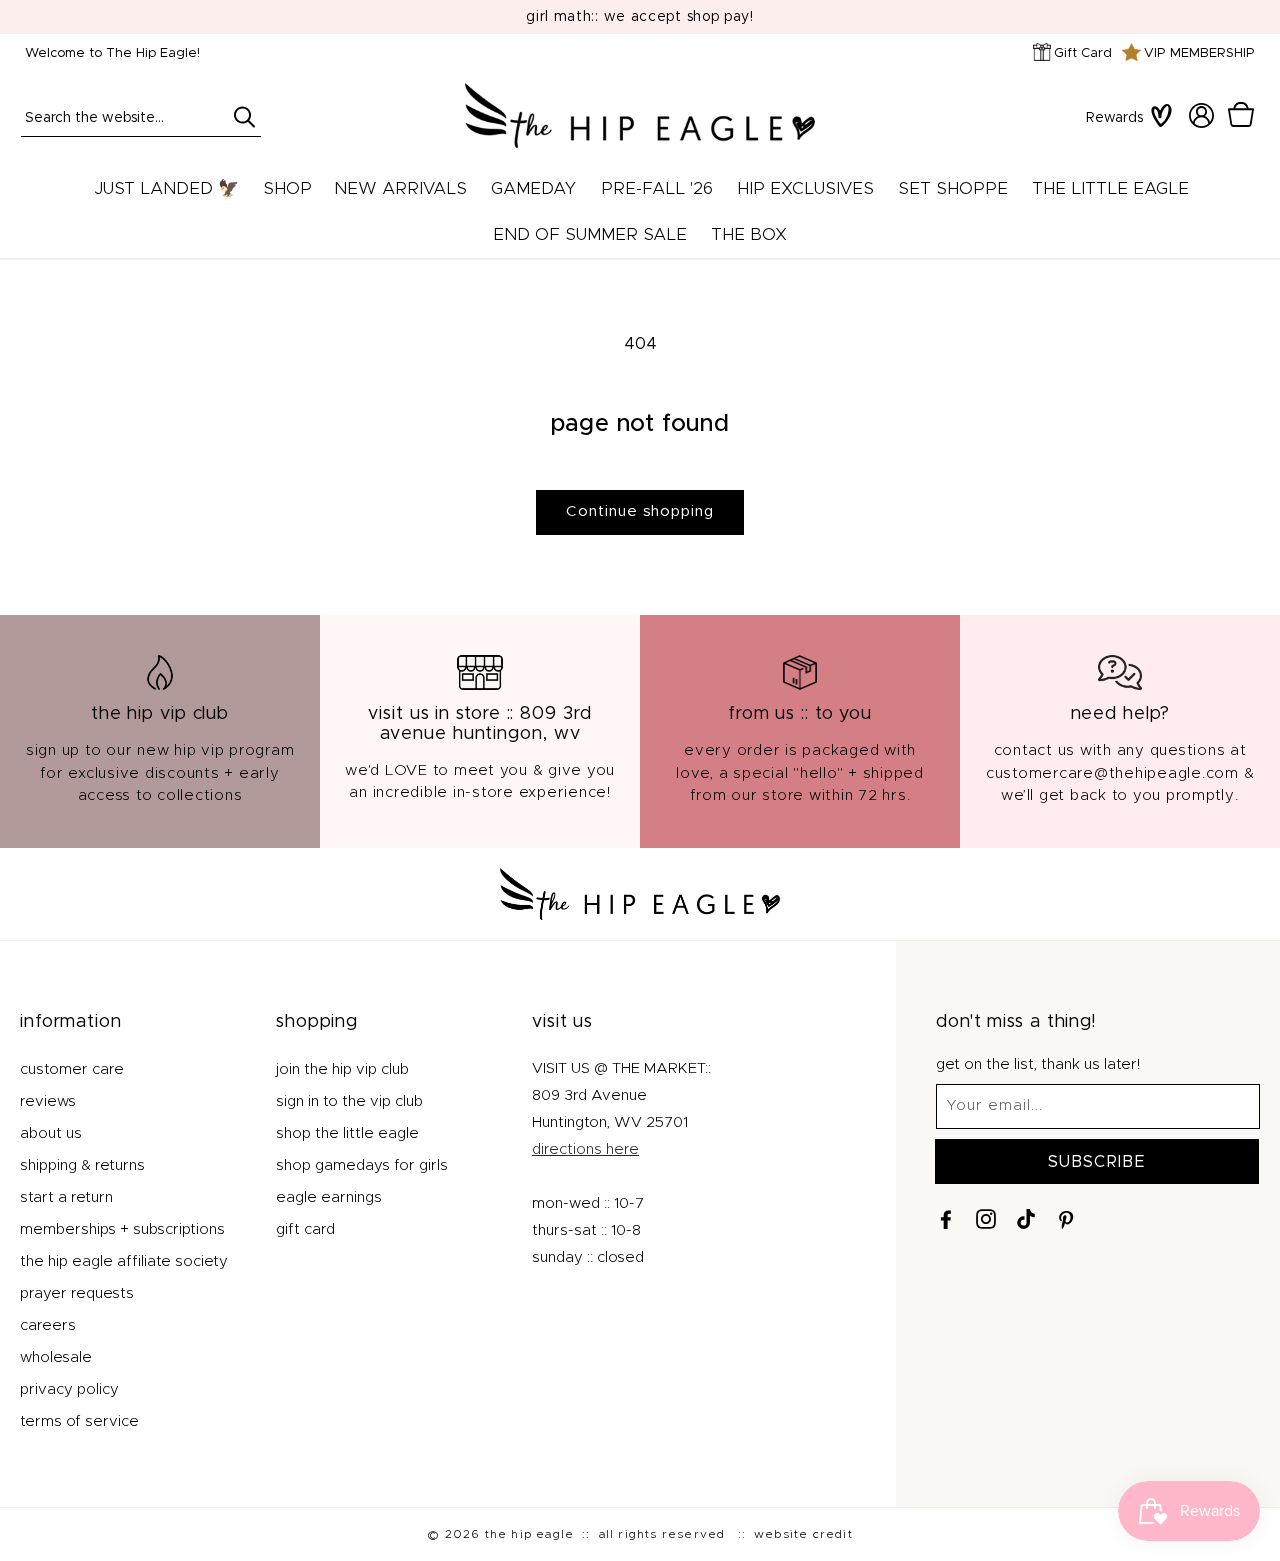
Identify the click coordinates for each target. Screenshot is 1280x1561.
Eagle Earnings (329, 1196)
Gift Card (1083, 53)
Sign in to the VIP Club (349, 1100)
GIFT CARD (305, 1228)
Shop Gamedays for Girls (362, 1164)
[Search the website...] (244, 117)
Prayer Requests (77, 1292)
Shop (287, 188)
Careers (48, 1324)
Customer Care (72, 1068)
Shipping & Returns (82, 1164)
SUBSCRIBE (1097, 1161)
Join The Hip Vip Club (342, 1068)
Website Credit (803, 1534)
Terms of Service (79, 1420)
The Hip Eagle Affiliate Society (124, 1260)
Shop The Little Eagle (347, 1132)
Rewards (1114, 118)
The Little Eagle (1110, 188)
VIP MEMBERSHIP (1199, 53)
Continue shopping (640, 511)
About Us (51, 1132)
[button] (1241, 116)
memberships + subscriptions (122, 1228)
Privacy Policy (69, 1388)
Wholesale (56, 1356)
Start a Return (66, 1196)
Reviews (48, 1100)
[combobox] (141, 117)
